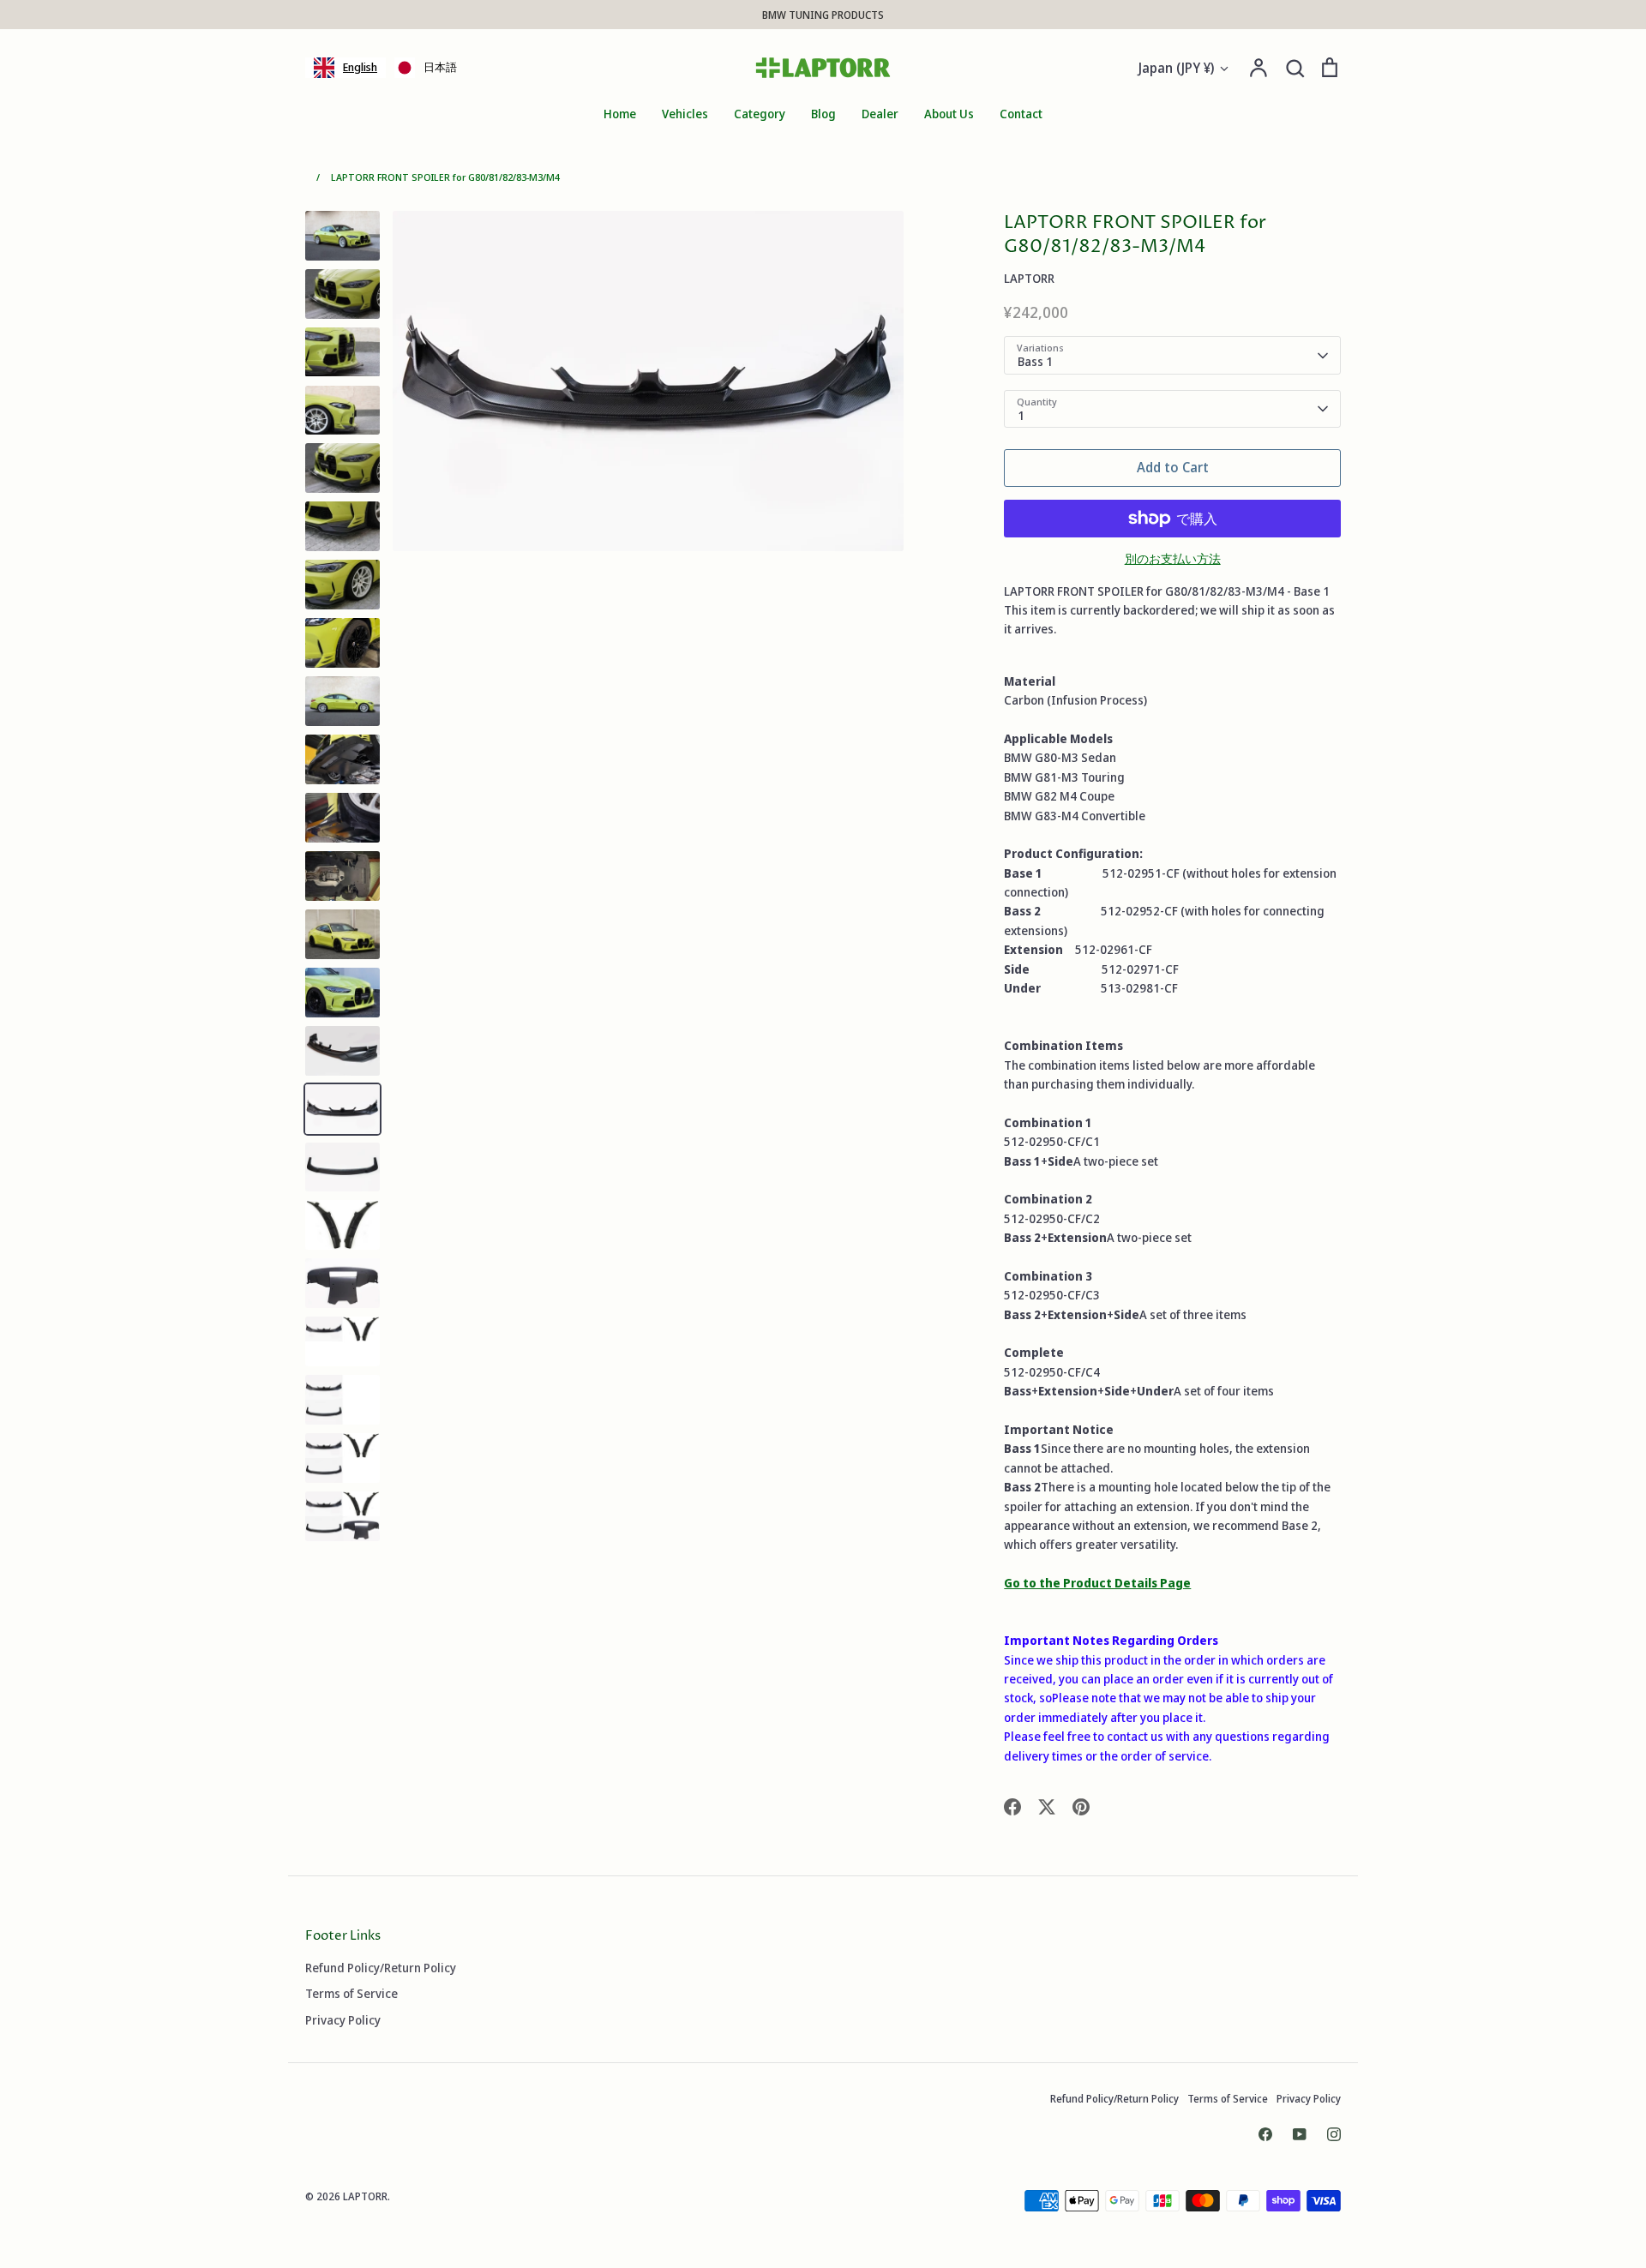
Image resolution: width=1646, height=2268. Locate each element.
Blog (823, 114)
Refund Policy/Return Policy (381, 1968)
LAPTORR (1029, 278)
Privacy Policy (343, 2020)
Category (760, 114)
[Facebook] (1265, 2134)
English (360, 67)
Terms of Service (351, 1993)
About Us (949, 114)
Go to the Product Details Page (1097, 1583)
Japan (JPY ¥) (1176, 68)
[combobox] (345, 68)
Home (620, 114)
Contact (1021, 114)
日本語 (440, 67)
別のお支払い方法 (1173, 558)
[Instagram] (1334, 2134)
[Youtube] (1300, 2134)
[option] (426, 68)
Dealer (880, 114)
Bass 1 (1035, 361)
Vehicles (685, 114)
